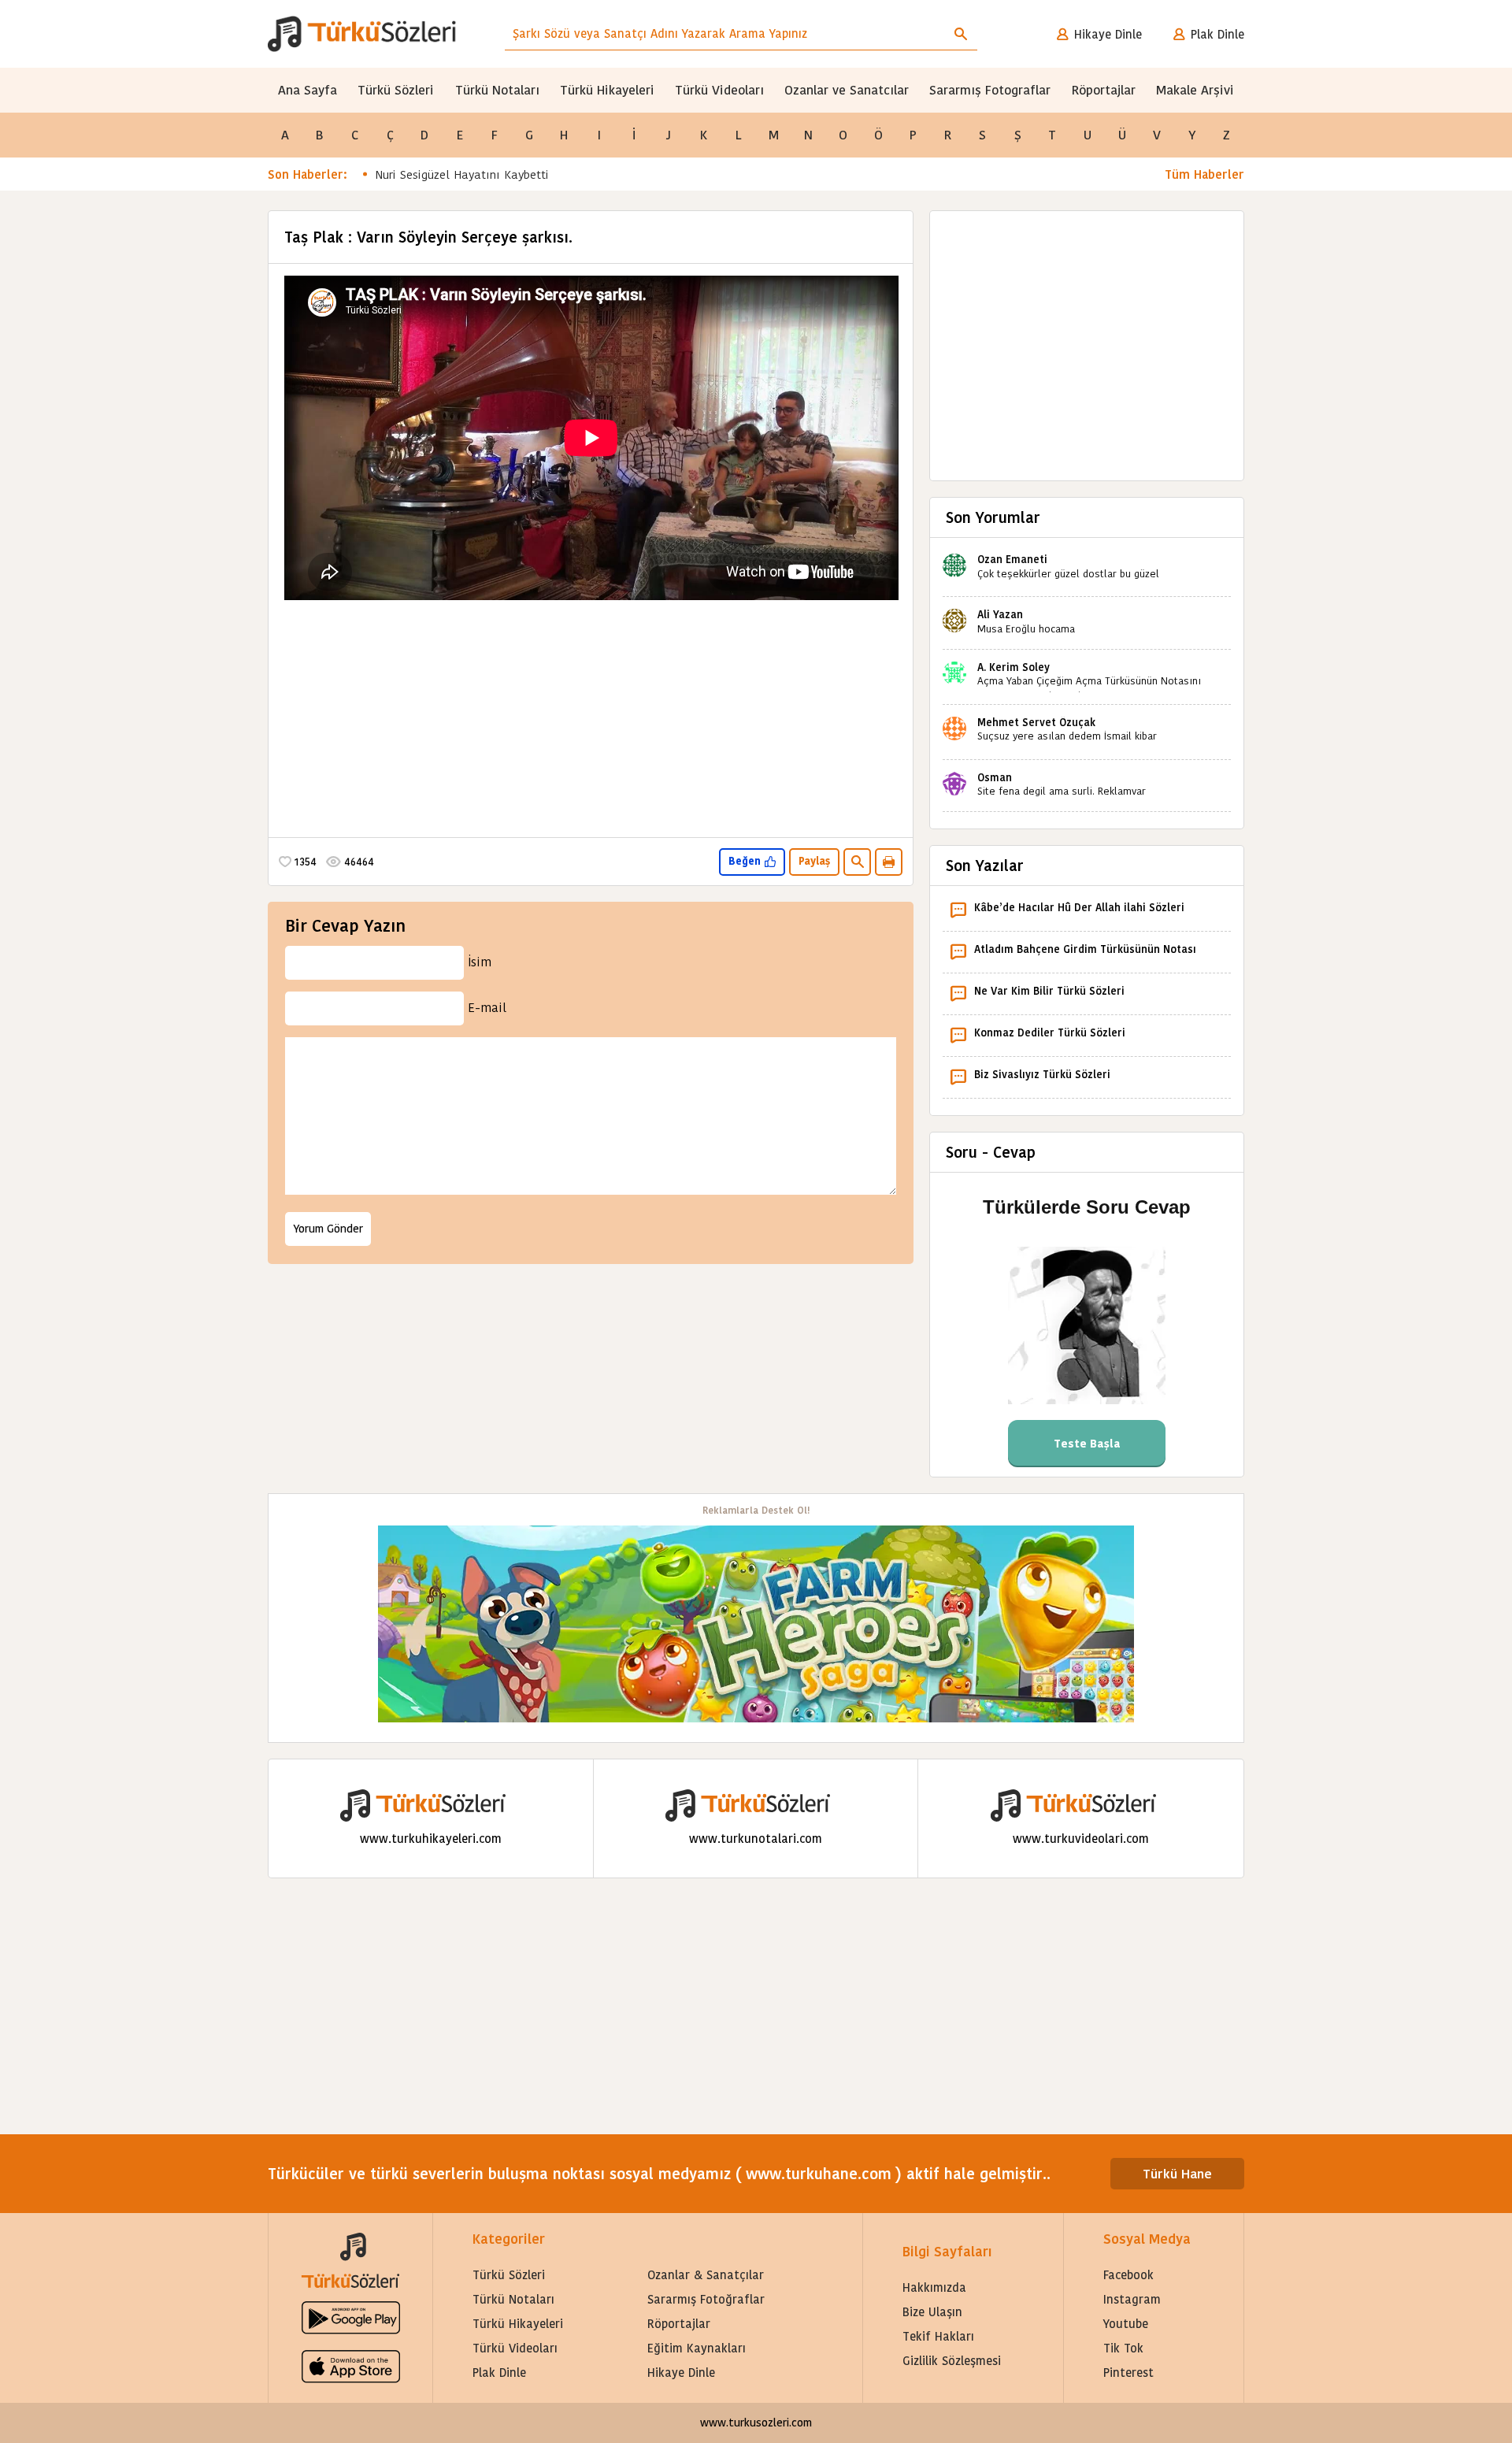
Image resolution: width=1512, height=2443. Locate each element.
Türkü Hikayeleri (607, 90)
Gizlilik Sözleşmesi (952, 2361)
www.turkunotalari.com (756, 1839)
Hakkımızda (934, 2287)
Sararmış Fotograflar (990, 90)
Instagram (1132, 2299)
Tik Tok (1123, 2348)
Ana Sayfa (308, 90)
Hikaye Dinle (1108, 34)
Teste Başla (1087, 1444)
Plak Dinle (1217, 34)
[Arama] (961, 34)
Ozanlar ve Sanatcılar (847, 90)
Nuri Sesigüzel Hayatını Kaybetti (462, 174)
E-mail (487, 1008)
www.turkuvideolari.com (1081, 1839)
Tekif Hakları (938, 2336)
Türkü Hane (1177, 2174)
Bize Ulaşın (932, 2312)
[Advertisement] (591, 715)
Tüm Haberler (1204, 174)
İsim (480, 962)
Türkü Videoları (719, 90)
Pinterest (1128, 2373)
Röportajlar (1104, 90)
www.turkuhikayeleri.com (431, 1839)
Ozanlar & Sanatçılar (706, 2275)
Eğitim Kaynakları (697, 2348)
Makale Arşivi (1195, 90)
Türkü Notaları (497, 90)
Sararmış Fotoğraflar (706, 2299)
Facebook (1128, 2275)
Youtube (1126, 2324)
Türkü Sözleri (396, 90)
